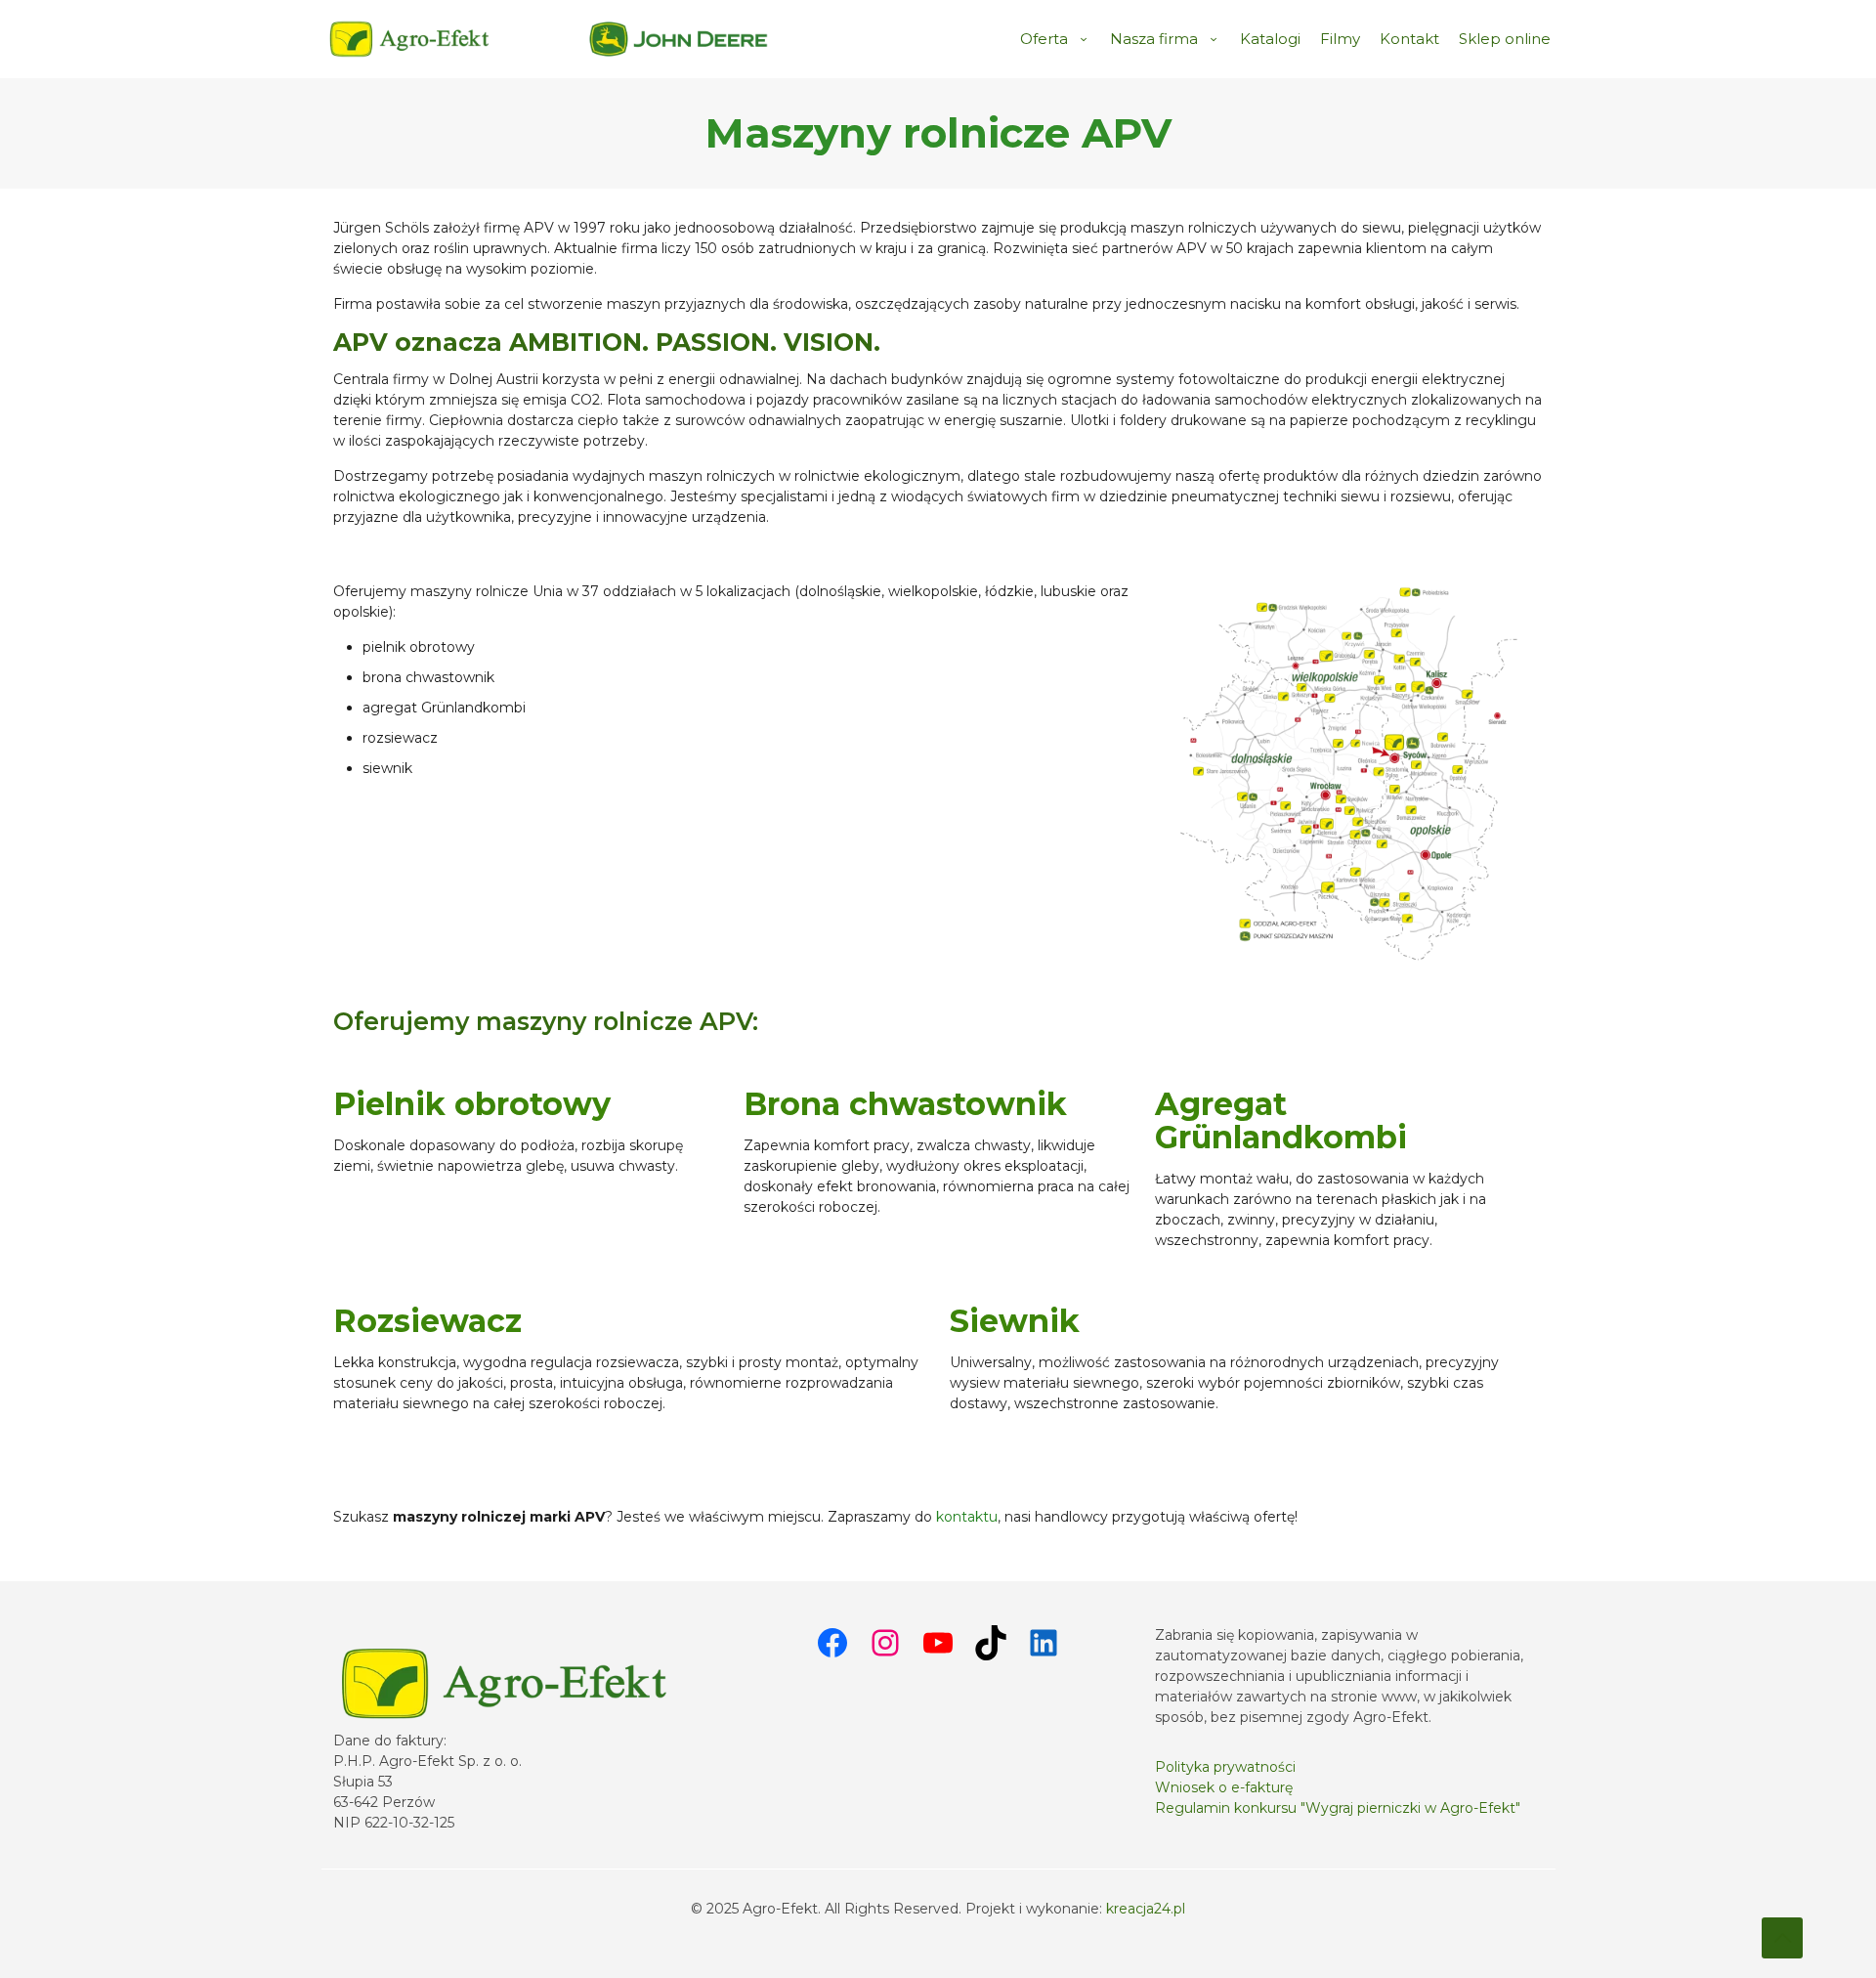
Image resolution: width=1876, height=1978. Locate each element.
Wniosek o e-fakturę (1224, 1787)
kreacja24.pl (1146, 1909)
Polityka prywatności (1225, 1767)
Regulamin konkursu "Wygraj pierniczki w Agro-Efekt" (1338, 1808)
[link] (679, 39)
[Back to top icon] (1782, 1938)
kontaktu (967, 1517)
